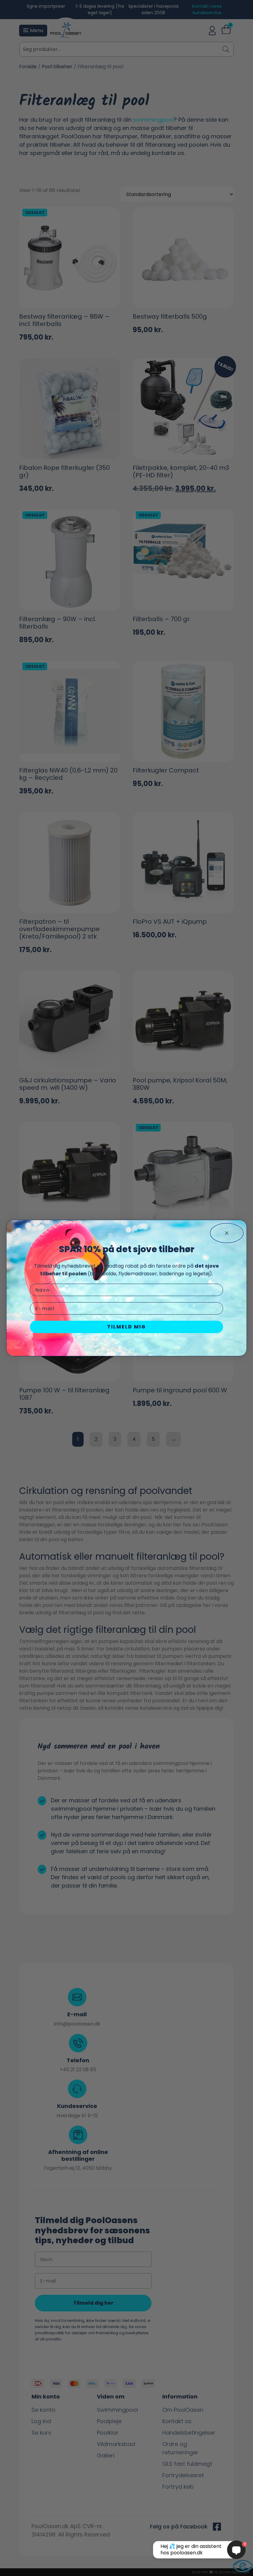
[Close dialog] (227, 1233)
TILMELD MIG (126, 1327)
